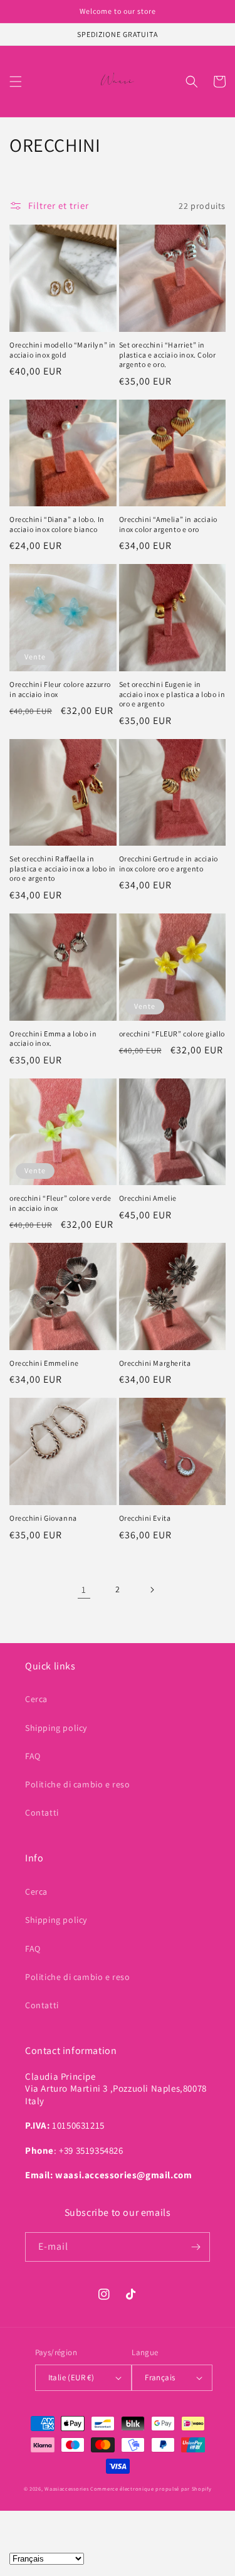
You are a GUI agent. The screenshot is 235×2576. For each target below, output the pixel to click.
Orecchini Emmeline (44, 1363)
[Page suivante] (152, 1590)
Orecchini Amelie (148, 1198)
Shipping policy (56, 1728)
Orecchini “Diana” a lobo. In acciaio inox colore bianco (57, 524)
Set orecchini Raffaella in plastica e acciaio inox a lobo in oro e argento (63, 868)
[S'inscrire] (196, 2247)
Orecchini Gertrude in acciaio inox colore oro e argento (169, 864)
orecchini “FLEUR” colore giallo (172, 1034)
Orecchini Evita (145, 1518)
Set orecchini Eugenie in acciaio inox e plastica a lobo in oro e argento (172, 694)
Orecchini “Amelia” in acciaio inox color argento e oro (168, 524)
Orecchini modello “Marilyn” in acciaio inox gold (63, 350)
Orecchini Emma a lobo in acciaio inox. (53, 1039)
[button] (16, 82)
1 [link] (84, 1589)
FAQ (33, 1756)
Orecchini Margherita (155, 1363)
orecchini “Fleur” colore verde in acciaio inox (60, 1203)
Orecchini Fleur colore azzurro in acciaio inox (60, 689)
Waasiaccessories (66, 2488)
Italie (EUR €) (71, 2377)
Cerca (36, 1699)
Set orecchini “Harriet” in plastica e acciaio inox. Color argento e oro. (168, 354)
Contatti (42, 1812)
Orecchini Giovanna (43, 1518)
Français (160, 2377)
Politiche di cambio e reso (78, 1784)
